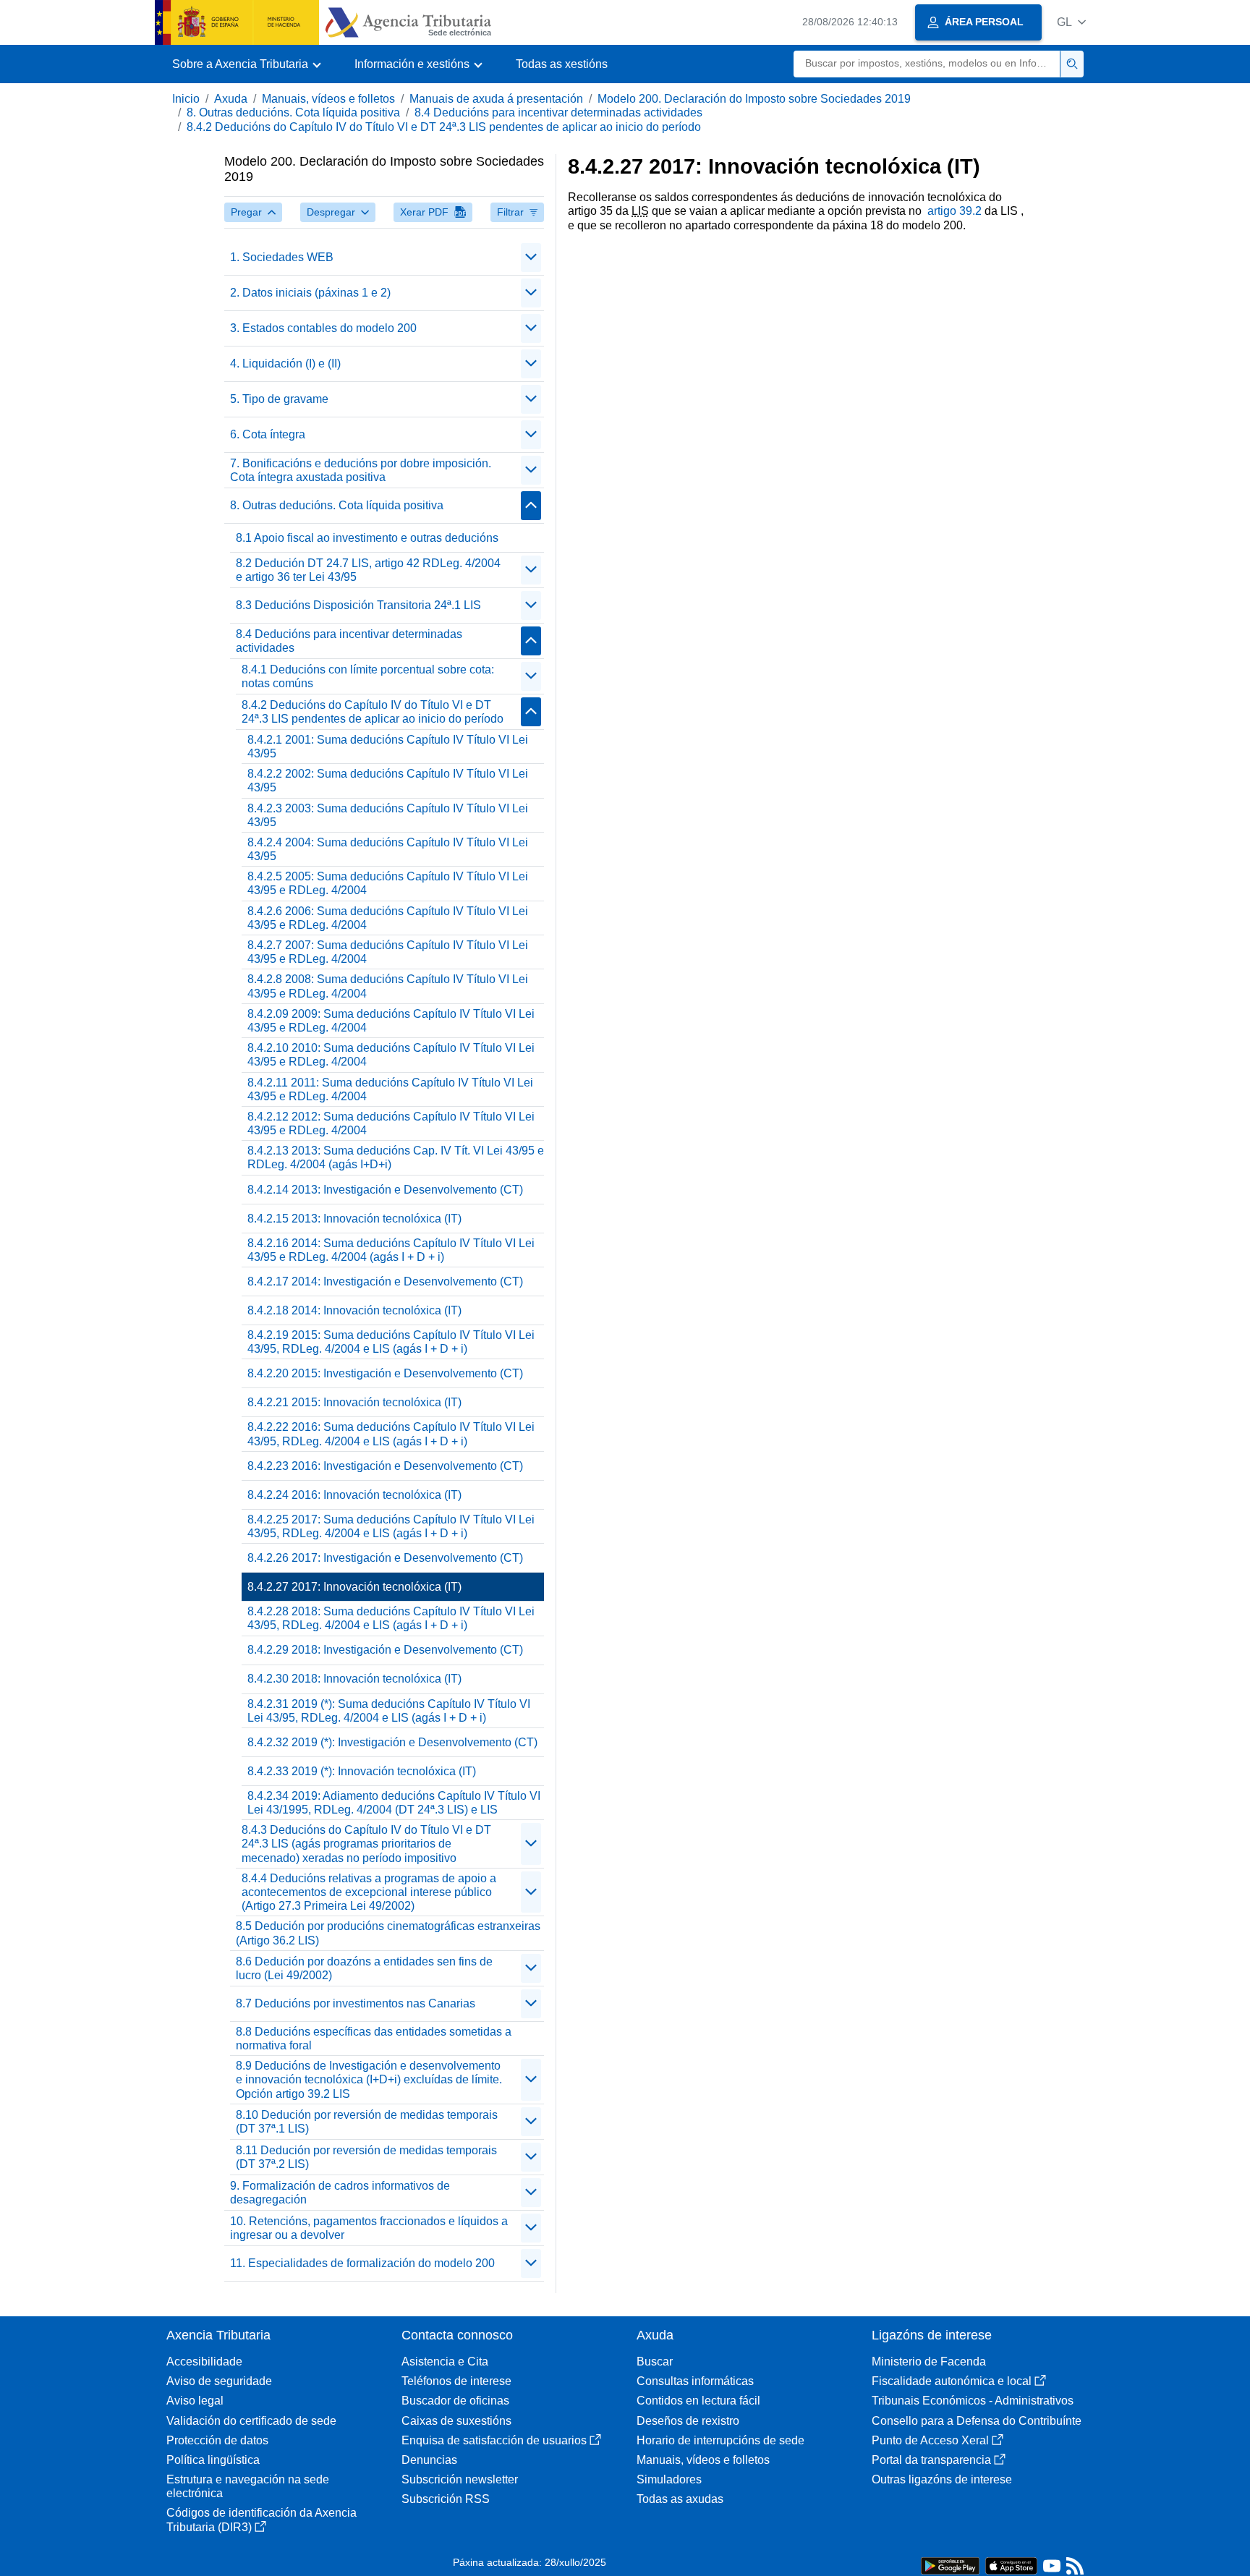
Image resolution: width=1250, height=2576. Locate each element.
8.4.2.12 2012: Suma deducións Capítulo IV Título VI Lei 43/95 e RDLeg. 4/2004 (391, 1123)
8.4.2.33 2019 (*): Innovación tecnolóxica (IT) (362, 1771)
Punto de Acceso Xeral (930, 2440)
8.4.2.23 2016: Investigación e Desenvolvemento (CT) (385, 1466)
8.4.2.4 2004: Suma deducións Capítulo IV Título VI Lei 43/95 (388, 849)
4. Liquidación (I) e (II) (285, 364)
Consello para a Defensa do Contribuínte (977, 2421)
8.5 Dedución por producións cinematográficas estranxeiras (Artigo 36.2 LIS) (388, 1933)
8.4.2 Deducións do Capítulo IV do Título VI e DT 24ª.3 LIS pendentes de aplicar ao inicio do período (444, 127)
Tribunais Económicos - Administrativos (973, 2401)
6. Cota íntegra (268, 434)
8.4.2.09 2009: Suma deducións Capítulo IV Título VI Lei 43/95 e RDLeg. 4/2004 (391, 1021)
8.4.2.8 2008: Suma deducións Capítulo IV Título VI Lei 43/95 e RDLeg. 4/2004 (388, 986)
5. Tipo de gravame (279, 399)
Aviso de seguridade (219, 2381)
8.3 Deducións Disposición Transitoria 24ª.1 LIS (358, 605)
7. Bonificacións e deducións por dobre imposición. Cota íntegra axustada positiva (361, 470)
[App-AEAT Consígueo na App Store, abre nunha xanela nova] (1011, 2565)
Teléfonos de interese (456, 2381)
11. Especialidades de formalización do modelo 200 (362, 2263)
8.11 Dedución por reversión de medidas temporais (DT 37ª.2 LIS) (366, 2157)
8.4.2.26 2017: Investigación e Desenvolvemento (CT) (385, 1558)
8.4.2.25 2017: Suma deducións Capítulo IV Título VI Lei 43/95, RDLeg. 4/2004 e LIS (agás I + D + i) (391, 1526)
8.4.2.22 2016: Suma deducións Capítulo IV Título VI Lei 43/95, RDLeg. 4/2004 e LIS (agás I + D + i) (391, 1434)
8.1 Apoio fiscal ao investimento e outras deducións (367, 538)
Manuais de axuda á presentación (496, 99)
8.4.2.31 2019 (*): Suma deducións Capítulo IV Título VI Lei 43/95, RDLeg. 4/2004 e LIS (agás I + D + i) (389, 1711)
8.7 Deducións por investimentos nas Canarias (356, 2003)
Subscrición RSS (446, 2499)
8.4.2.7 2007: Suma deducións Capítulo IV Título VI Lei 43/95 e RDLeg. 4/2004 (388, 952)
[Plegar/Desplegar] (531, 258)
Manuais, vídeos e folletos (328, 99)
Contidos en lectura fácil (698, 2401)
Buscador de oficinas (455, 2401)
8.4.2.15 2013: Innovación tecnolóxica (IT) (354, 1219)
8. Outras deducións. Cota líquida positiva (293, 112)
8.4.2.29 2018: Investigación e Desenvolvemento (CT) (385, 1650)
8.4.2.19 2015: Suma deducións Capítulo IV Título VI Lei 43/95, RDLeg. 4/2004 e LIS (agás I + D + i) (391, 1342)
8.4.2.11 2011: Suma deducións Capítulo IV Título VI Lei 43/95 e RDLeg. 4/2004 (390, 1089)
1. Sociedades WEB (282, 257)
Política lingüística (213, 2460)
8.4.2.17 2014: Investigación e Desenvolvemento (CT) (385, 1281)
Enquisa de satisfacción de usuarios (494, 2440)
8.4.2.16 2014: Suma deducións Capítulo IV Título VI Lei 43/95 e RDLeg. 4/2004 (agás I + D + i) (391, 1250)
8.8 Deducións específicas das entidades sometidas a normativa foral (374, 2039)
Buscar (655, 2362)
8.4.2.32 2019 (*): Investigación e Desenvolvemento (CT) (392, 1742)
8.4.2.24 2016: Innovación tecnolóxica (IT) (354, 1495)
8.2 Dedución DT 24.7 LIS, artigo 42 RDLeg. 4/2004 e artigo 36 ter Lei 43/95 (368, 570)
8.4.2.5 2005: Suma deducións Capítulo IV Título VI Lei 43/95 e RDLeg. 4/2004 (388, 883)
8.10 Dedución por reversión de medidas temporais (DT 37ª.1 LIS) (367, 2122)
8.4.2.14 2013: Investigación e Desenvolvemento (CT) (385, 1190)
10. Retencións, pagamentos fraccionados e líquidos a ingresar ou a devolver (369, 2228)
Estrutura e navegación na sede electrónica (248, 2486)
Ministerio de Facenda (929, 2362)
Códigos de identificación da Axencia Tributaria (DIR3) (262, 2520)
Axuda (231, 99)
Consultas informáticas (695, 2381)
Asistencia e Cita (445, 2362)
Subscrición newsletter (460, 2479)
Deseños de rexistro (688, 2421)
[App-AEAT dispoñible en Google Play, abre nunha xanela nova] (950, 2565)
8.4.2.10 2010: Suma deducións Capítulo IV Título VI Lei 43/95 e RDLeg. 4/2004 (391, 1055)
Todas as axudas (680, 2499)
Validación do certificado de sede (251, 2421)
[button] (1071, 22)
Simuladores (669, 2479)
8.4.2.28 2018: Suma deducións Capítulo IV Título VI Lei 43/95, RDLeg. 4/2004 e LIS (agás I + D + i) (391, 1618)
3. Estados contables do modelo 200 (323, 328)
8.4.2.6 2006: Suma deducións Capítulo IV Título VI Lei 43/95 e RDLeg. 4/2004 (388, 918)
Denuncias (429, 2460)
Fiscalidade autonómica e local (952, 2381)
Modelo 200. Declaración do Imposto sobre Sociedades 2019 (754, 99)
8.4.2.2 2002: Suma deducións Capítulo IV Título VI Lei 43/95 (388, 781)
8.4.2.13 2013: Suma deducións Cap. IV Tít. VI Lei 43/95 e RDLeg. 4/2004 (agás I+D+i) (396, 1157)
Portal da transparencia (931, 2460)
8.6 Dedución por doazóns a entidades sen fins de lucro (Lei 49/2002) (364, 1968)
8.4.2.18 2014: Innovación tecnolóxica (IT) (354, 1310)
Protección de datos (217, 2440)
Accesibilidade (204, 2362)
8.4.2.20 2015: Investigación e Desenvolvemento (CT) (385, 1373)
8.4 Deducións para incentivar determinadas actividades (558, 112)
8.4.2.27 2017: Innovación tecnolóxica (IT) (354, 1587)
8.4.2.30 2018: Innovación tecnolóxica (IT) (354, 1679)
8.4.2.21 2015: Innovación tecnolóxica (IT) (354, 1402)
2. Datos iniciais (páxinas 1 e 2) (310, 293)
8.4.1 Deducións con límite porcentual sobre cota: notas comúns (368, 676)
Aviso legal (195, 2401)
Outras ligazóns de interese (942, 2479)
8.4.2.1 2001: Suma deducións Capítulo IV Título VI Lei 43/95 (388, 747)
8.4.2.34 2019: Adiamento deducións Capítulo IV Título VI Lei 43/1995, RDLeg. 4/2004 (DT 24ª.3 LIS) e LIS (394, 1803)
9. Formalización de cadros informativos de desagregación (340, 2193)
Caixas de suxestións (456, 2421)
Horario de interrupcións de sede (720, 2440)
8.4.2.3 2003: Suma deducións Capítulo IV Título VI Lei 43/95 (388, 815)
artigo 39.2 (954, 211)
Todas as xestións (562, 64)
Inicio (186, 99)
